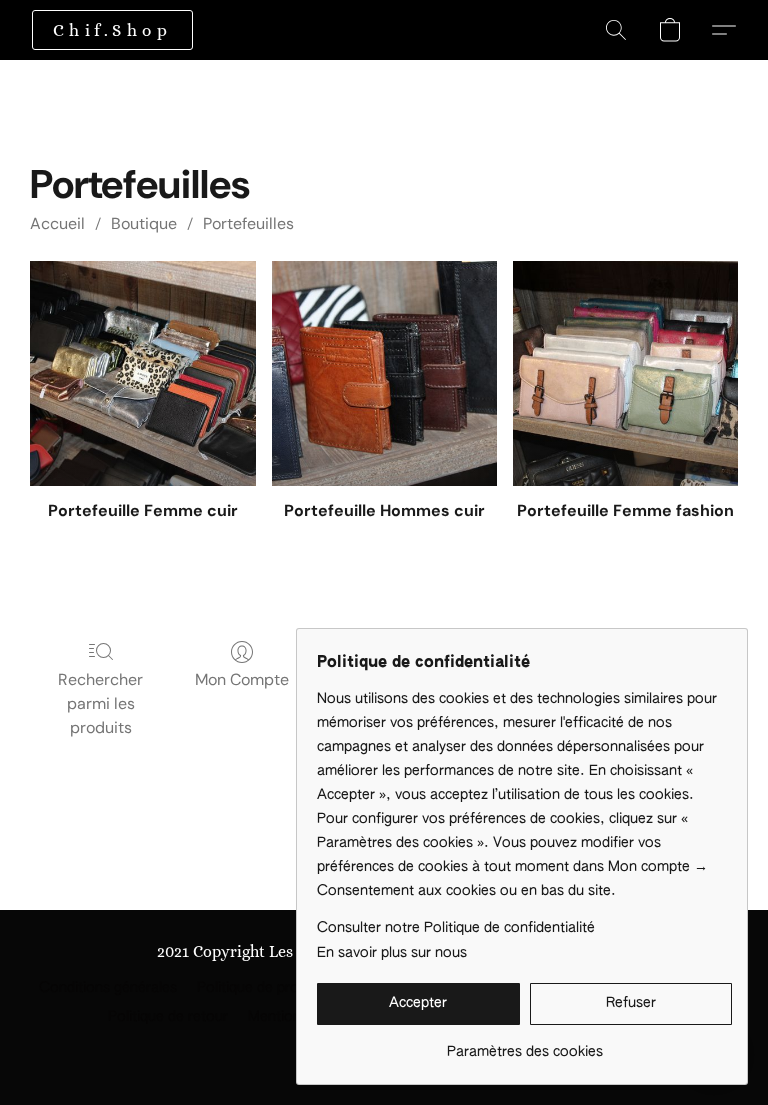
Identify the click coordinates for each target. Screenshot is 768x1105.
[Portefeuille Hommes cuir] (384, 373)
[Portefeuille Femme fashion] (625, 373)
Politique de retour (168, 1017)
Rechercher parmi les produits (100, 703)
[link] (524, 1044)
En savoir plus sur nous (392, 953)
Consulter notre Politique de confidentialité (456, 928)
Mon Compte (242, 679)
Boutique (144, 223)
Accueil (57, 223)
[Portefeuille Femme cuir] (142, 373)
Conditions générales (108, 988)
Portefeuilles (248, 223)
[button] (112, 30)
